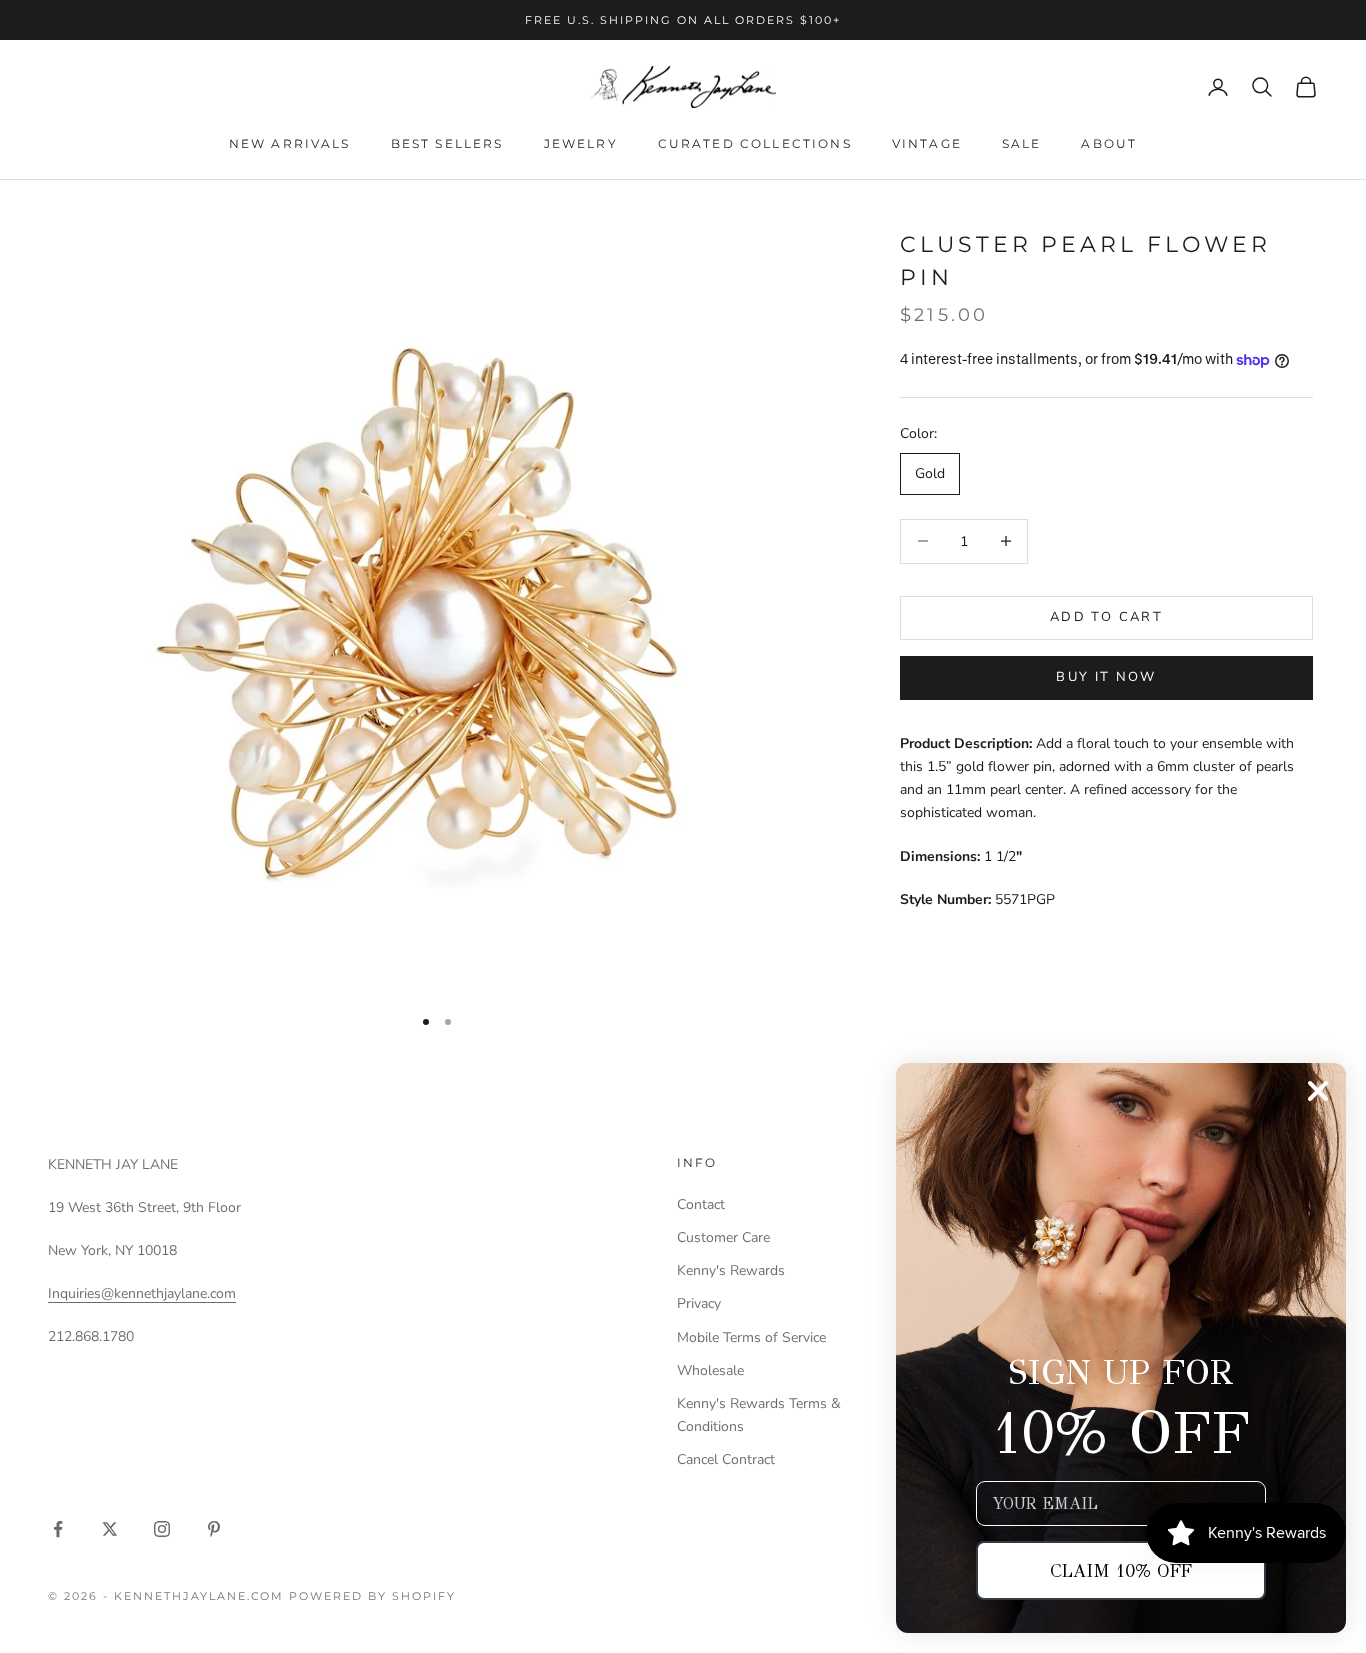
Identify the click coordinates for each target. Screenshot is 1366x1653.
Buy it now (1106, 677)
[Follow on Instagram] (162, 1529)
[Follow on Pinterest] (214, 1529)
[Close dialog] (1318, 1091)
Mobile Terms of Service (751, 1337)
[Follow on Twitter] (110, 1529)
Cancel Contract (726, 1459)
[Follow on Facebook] (58, 1529)
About (1109, 143)
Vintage (927, 143)
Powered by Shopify (372, 1596)
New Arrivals (290, 143)
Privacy (699, 1303)
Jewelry (581, 143)
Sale (1022, 143)
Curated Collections (755, 143)
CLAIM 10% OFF (1121, 1571)
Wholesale (710, 1370)
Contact (701, 1204)
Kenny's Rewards (731, 1270)
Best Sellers (447, 143)
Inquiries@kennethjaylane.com (142, 1293)
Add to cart (1106, 617)
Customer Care (723, 1237)
